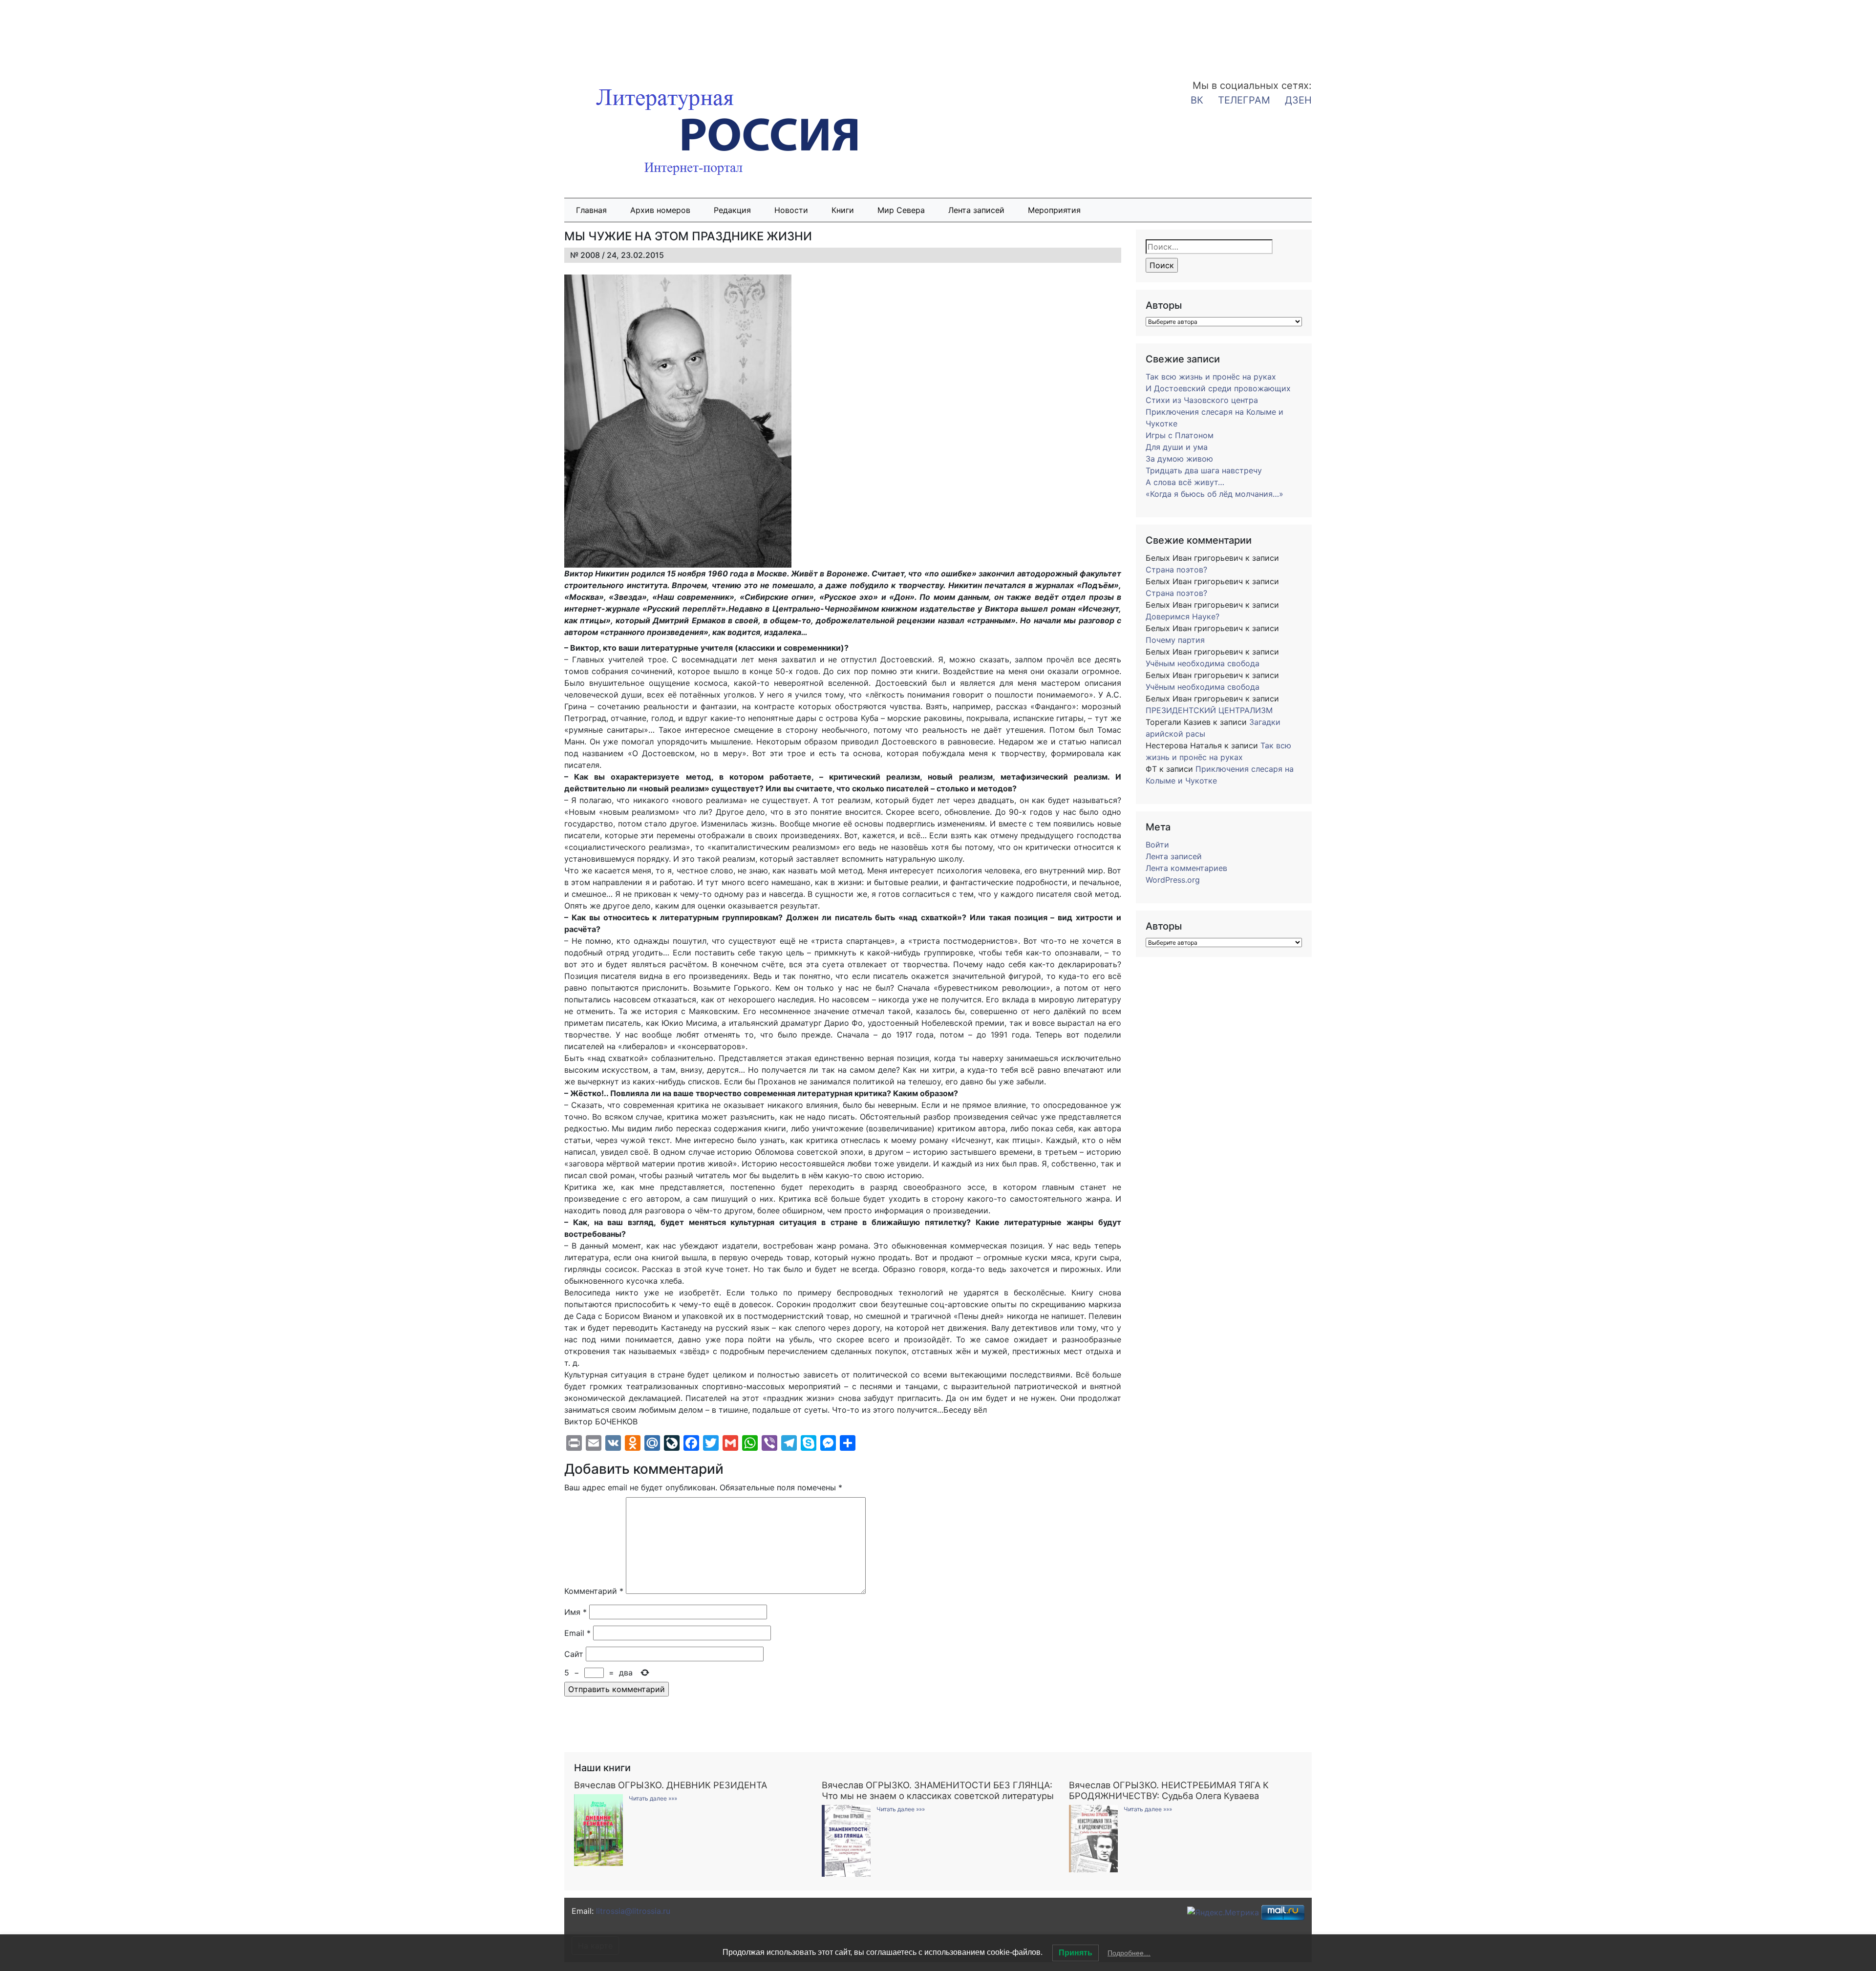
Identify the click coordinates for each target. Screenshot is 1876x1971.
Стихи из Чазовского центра (1202, 400)
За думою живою (1179, 459)
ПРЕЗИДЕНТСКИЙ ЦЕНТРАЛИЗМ (1209, 710)
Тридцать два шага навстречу (1204, 470)
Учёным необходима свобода (1203, 663)
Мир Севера (901, 210)
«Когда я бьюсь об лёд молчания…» (1215, 494)
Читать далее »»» (653, 1798)
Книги (843, 210)
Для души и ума (1177, 447)
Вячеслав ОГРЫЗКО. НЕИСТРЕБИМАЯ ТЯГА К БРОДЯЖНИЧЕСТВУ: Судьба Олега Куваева (1169, 1790)
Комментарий (594, 1591)
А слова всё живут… (1185, 482)
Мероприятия (1054, 210)
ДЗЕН (1298, 100)
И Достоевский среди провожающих (1218, 388)
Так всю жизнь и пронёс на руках (1211, 377)
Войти (1157, 845)
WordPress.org (1173, 880)
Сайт (574, 1654)
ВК (1197, 100)
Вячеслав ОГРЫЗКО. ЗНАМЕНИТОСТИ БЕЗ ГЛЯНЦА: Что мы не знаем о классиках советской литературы (938, 1790)
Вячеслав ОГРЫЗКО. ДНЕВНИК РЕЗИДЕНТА (671, 1785)
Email (577, 1633)
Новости (791, 210)
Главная (591, 210)
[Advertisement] (78, 33)
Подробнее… (1129, 1953)
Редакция (732, 210)
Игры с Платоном (1180, 435)
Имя (576, 1612)
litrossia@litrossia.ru (633, 1911)
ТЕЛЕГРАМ (1244, 100)
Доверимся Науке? (1183, 616)
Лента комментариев (1186, 868)
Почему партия (1175, 640)
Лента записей (976, 210)
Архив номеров (660, 210)
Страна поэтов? (1176, 570)
